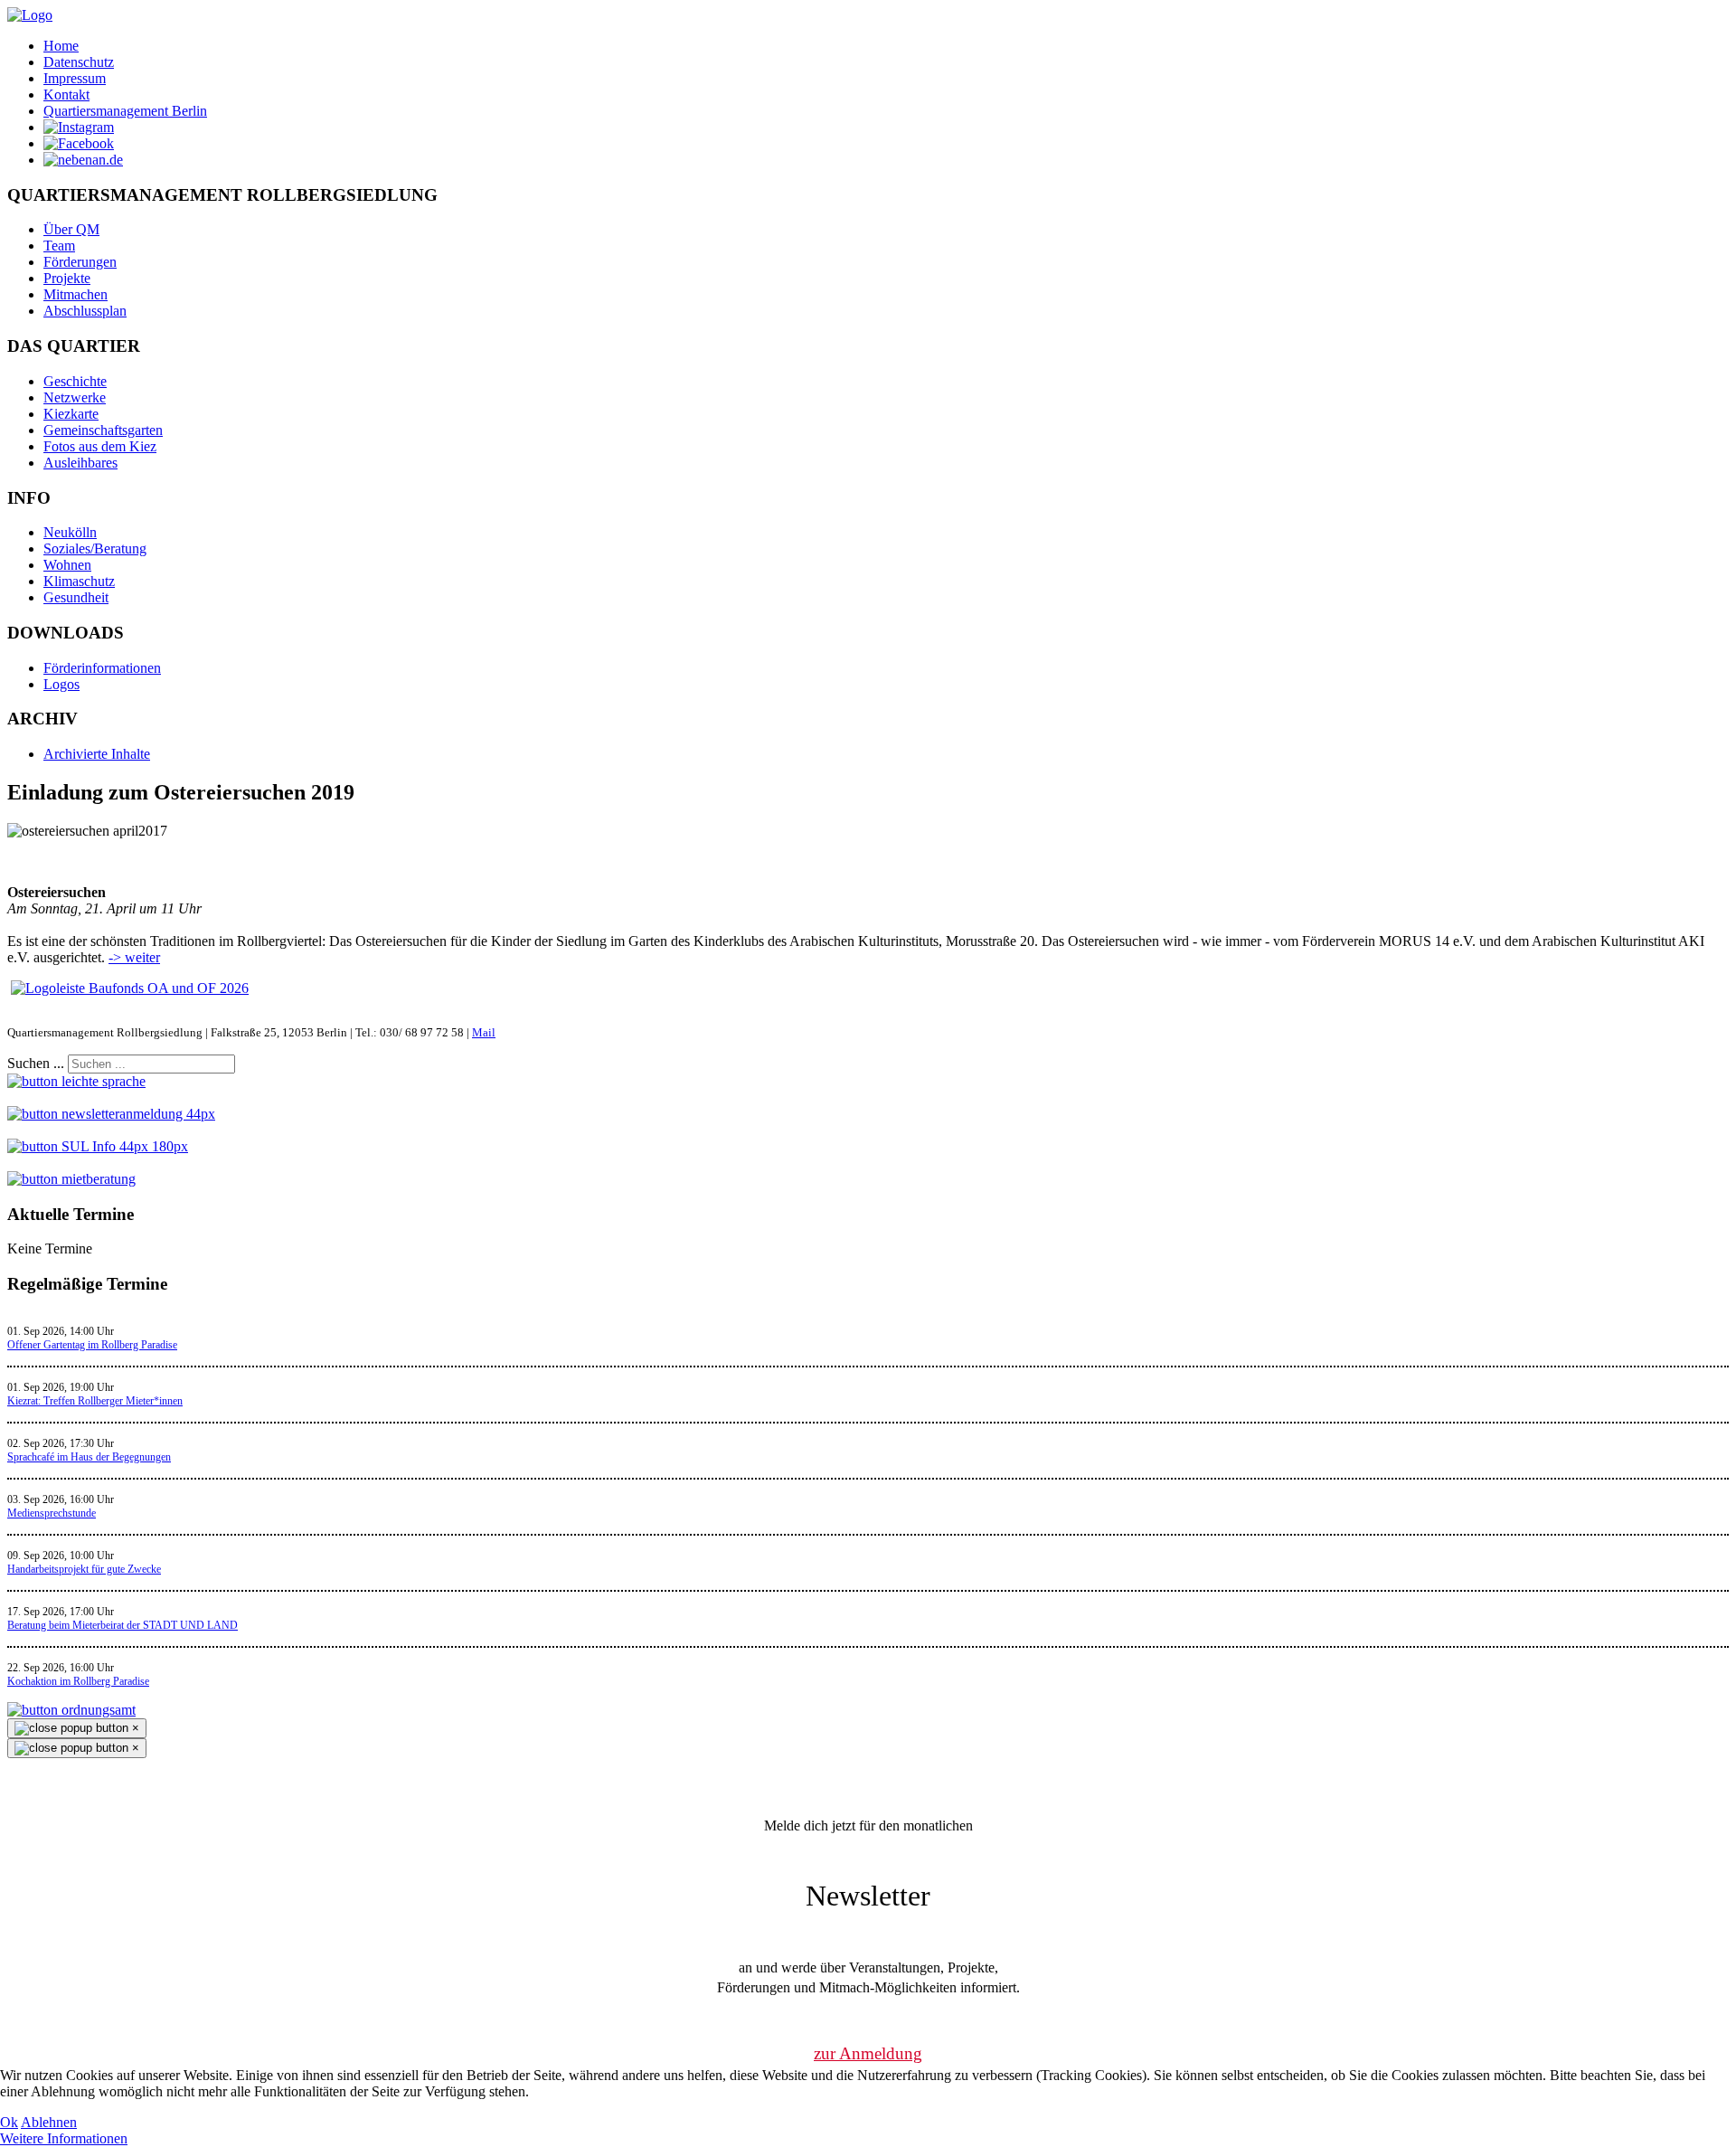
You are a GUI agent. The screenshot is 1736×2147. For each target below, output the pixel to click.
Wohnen (67, 565)
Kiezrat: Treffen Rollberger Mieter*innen (95, 1401)
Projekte (67, 278)
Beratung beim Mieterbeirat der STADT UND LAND (123, 1625)
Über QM (71, 229)
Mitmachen (75, 294)
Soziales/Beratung (95, 549)
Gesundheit (76, 597)
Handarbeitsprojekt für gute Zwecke (84, 1569)
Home (61, 46)
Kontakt (66, 95)
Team (59, 246)
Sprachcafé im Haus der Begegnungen (89, 1457)
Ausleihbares (80, 463)
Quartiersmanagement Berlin (125, 111)
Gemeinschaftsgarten (103, 430)
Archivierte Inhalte (97, 754)
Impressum (75, 78)
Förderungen (80, 262)
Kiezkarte (71, 414)
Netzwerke (75, 397)
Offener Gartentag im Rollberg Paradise (92, 1345)
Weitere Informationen (64, 2138)
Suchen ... (36, 1063)
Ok (9, 2122)
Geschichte (75, 381)
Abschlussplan (85, 311)
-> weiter (134, 957)
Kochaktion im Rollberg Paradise (78, 1681)
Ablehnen (49, 2122)
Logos (61, 684)
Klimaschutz (79, 581)
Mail (484, 1032)
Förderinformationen (102, 668)
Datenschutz (79, 62)
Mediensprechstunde (52, 1513)
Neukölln (70, 532)
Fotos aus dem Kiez (100, 446)
